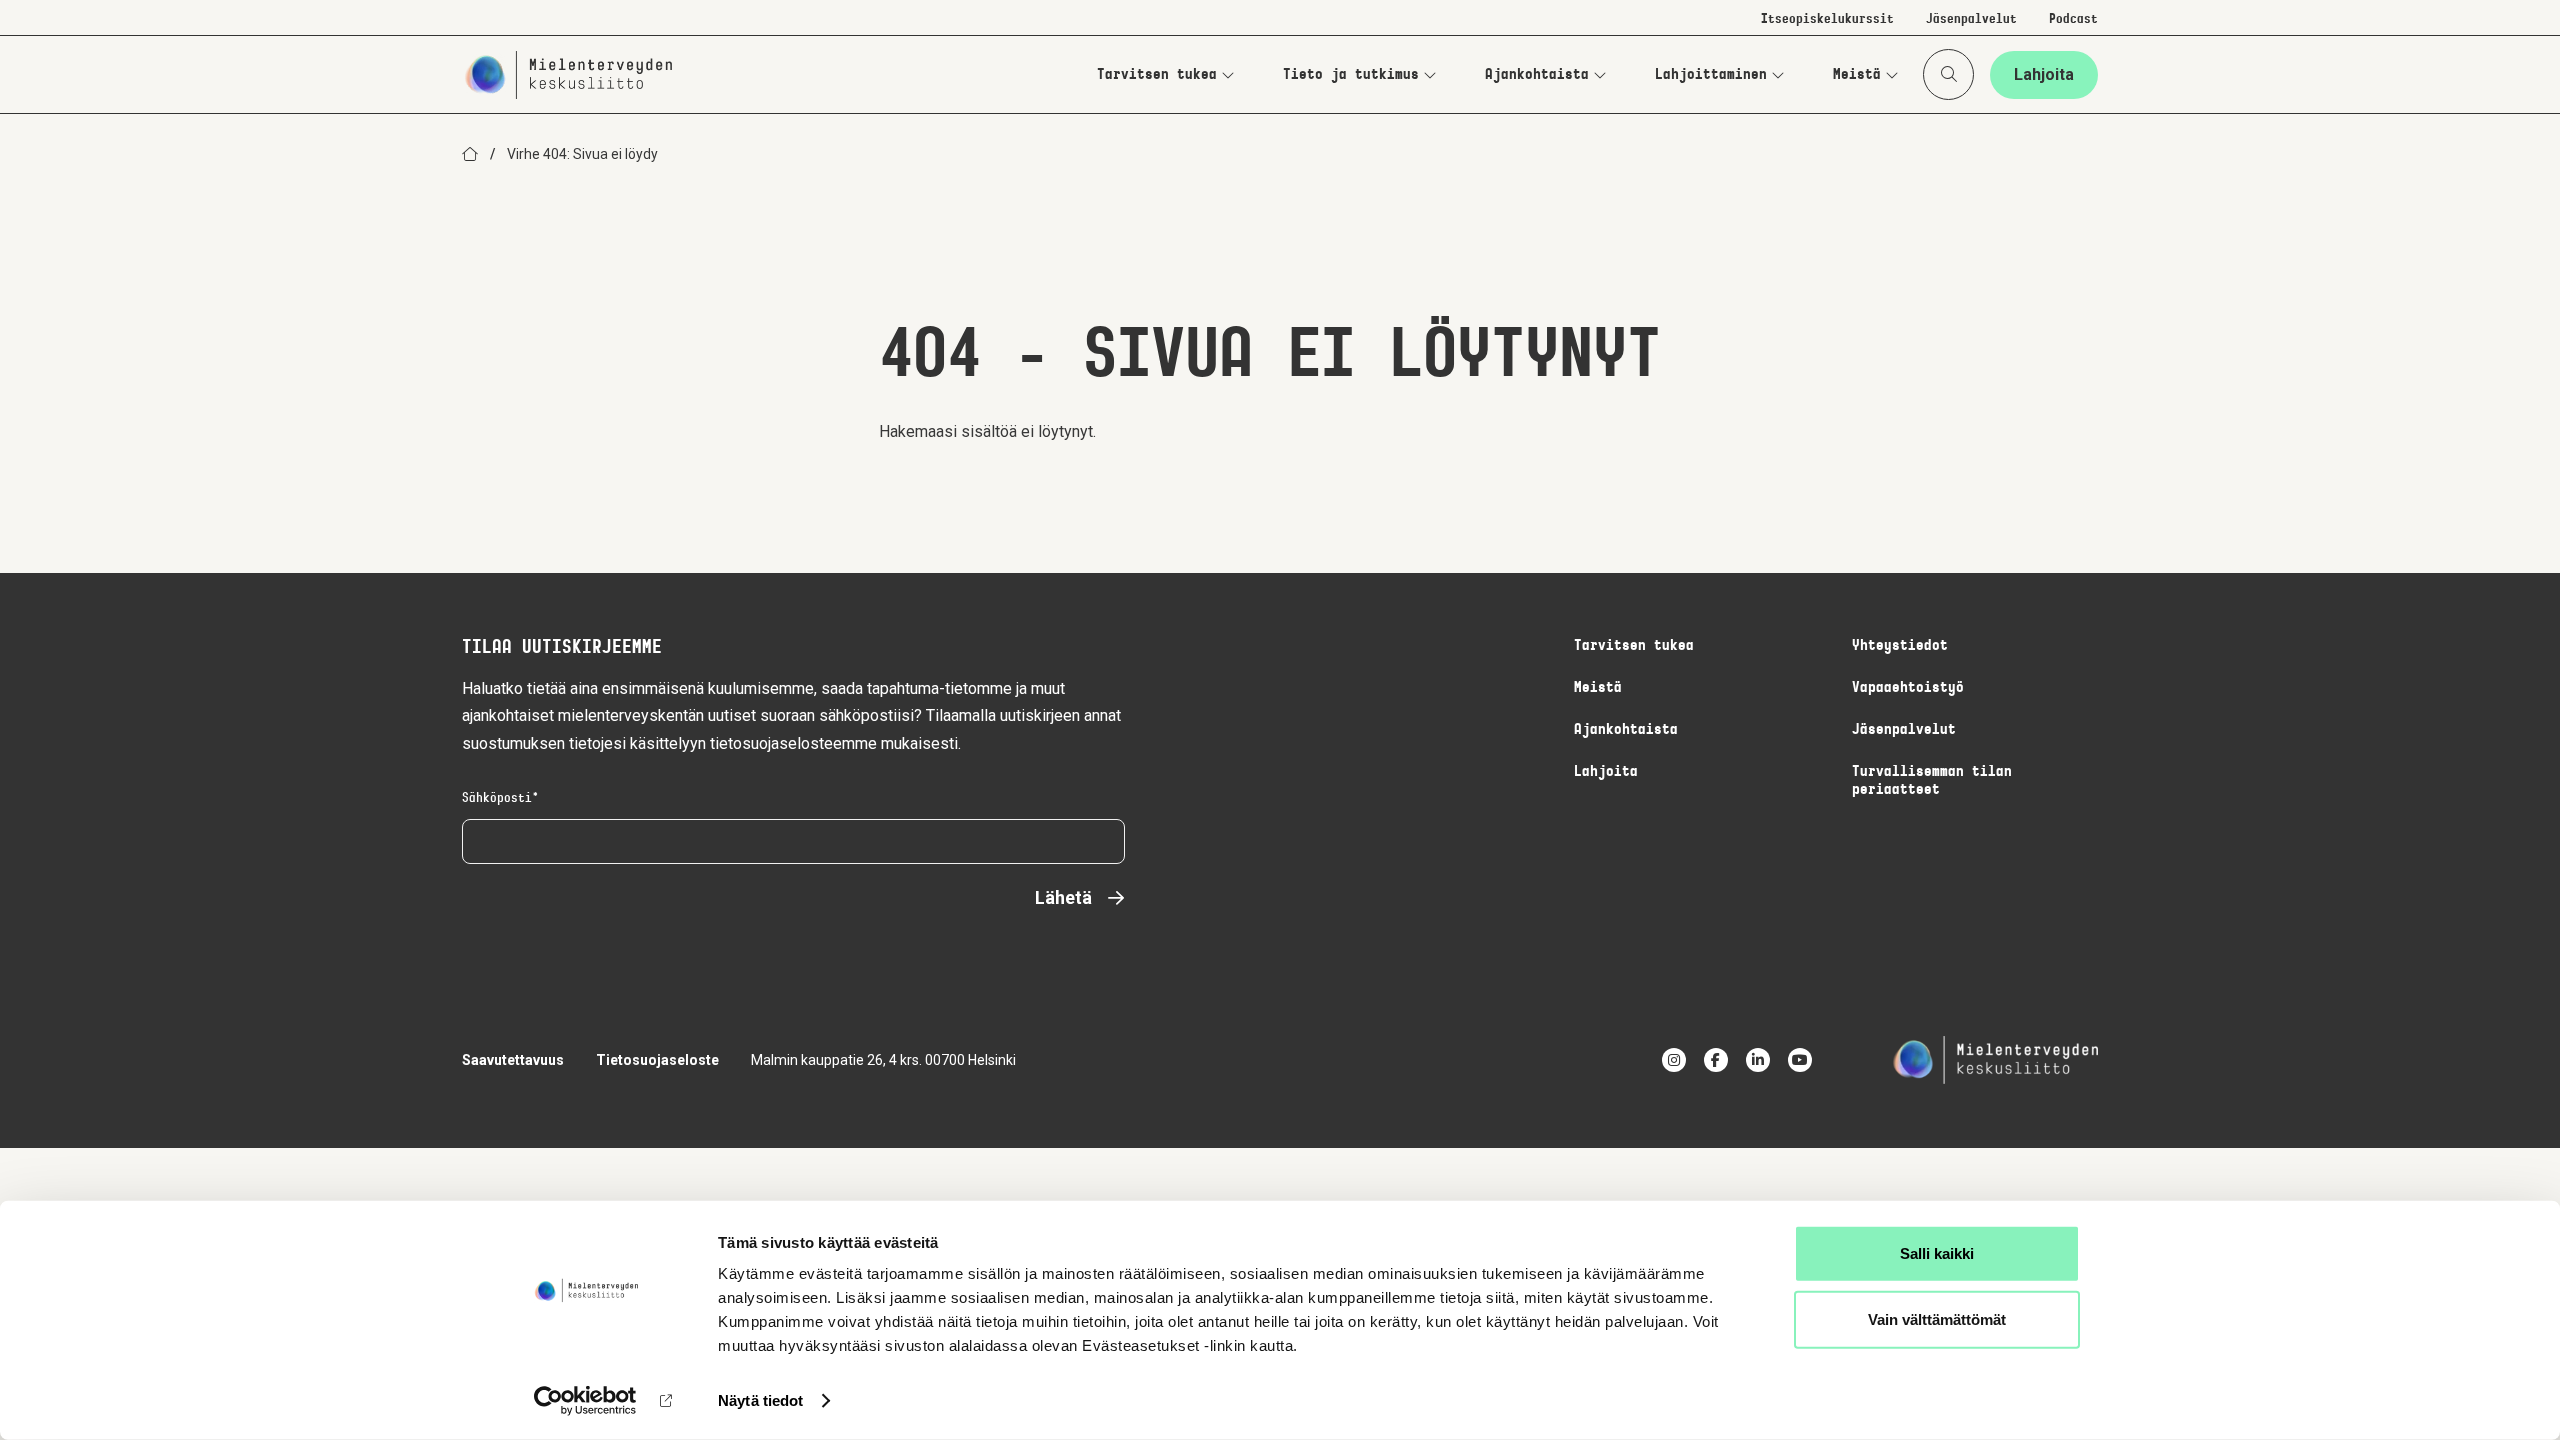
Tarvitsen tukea (1157, 75)
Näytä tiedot (760, 1400)
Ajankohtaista (1537, 75)
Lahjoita (2044, 74)
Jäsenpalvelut (1971, 20)
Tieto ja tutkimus (1351, 75)
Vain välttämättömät (1937, 1318)
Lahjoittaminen (1711, 75)
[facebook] (1716, 1060)
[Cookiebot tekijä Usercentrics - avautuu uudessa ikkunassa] (585, 1401)
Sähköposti (497, 799)
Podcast (2073, 20)
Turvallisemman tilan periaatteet (1932, 781)
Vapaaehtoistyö (1908, 688)
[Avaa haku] (1948, 74)
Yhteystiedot (1900, 646)
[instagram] (1674, 1060)
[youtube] (1800, 1060)
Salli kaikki (1937, 1253)
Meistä (1857, 75)
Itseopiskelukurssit (1827, 20)
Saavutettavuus (513, 1060)
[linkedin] (1758, 1060)
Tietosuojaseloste (657, 1060)
